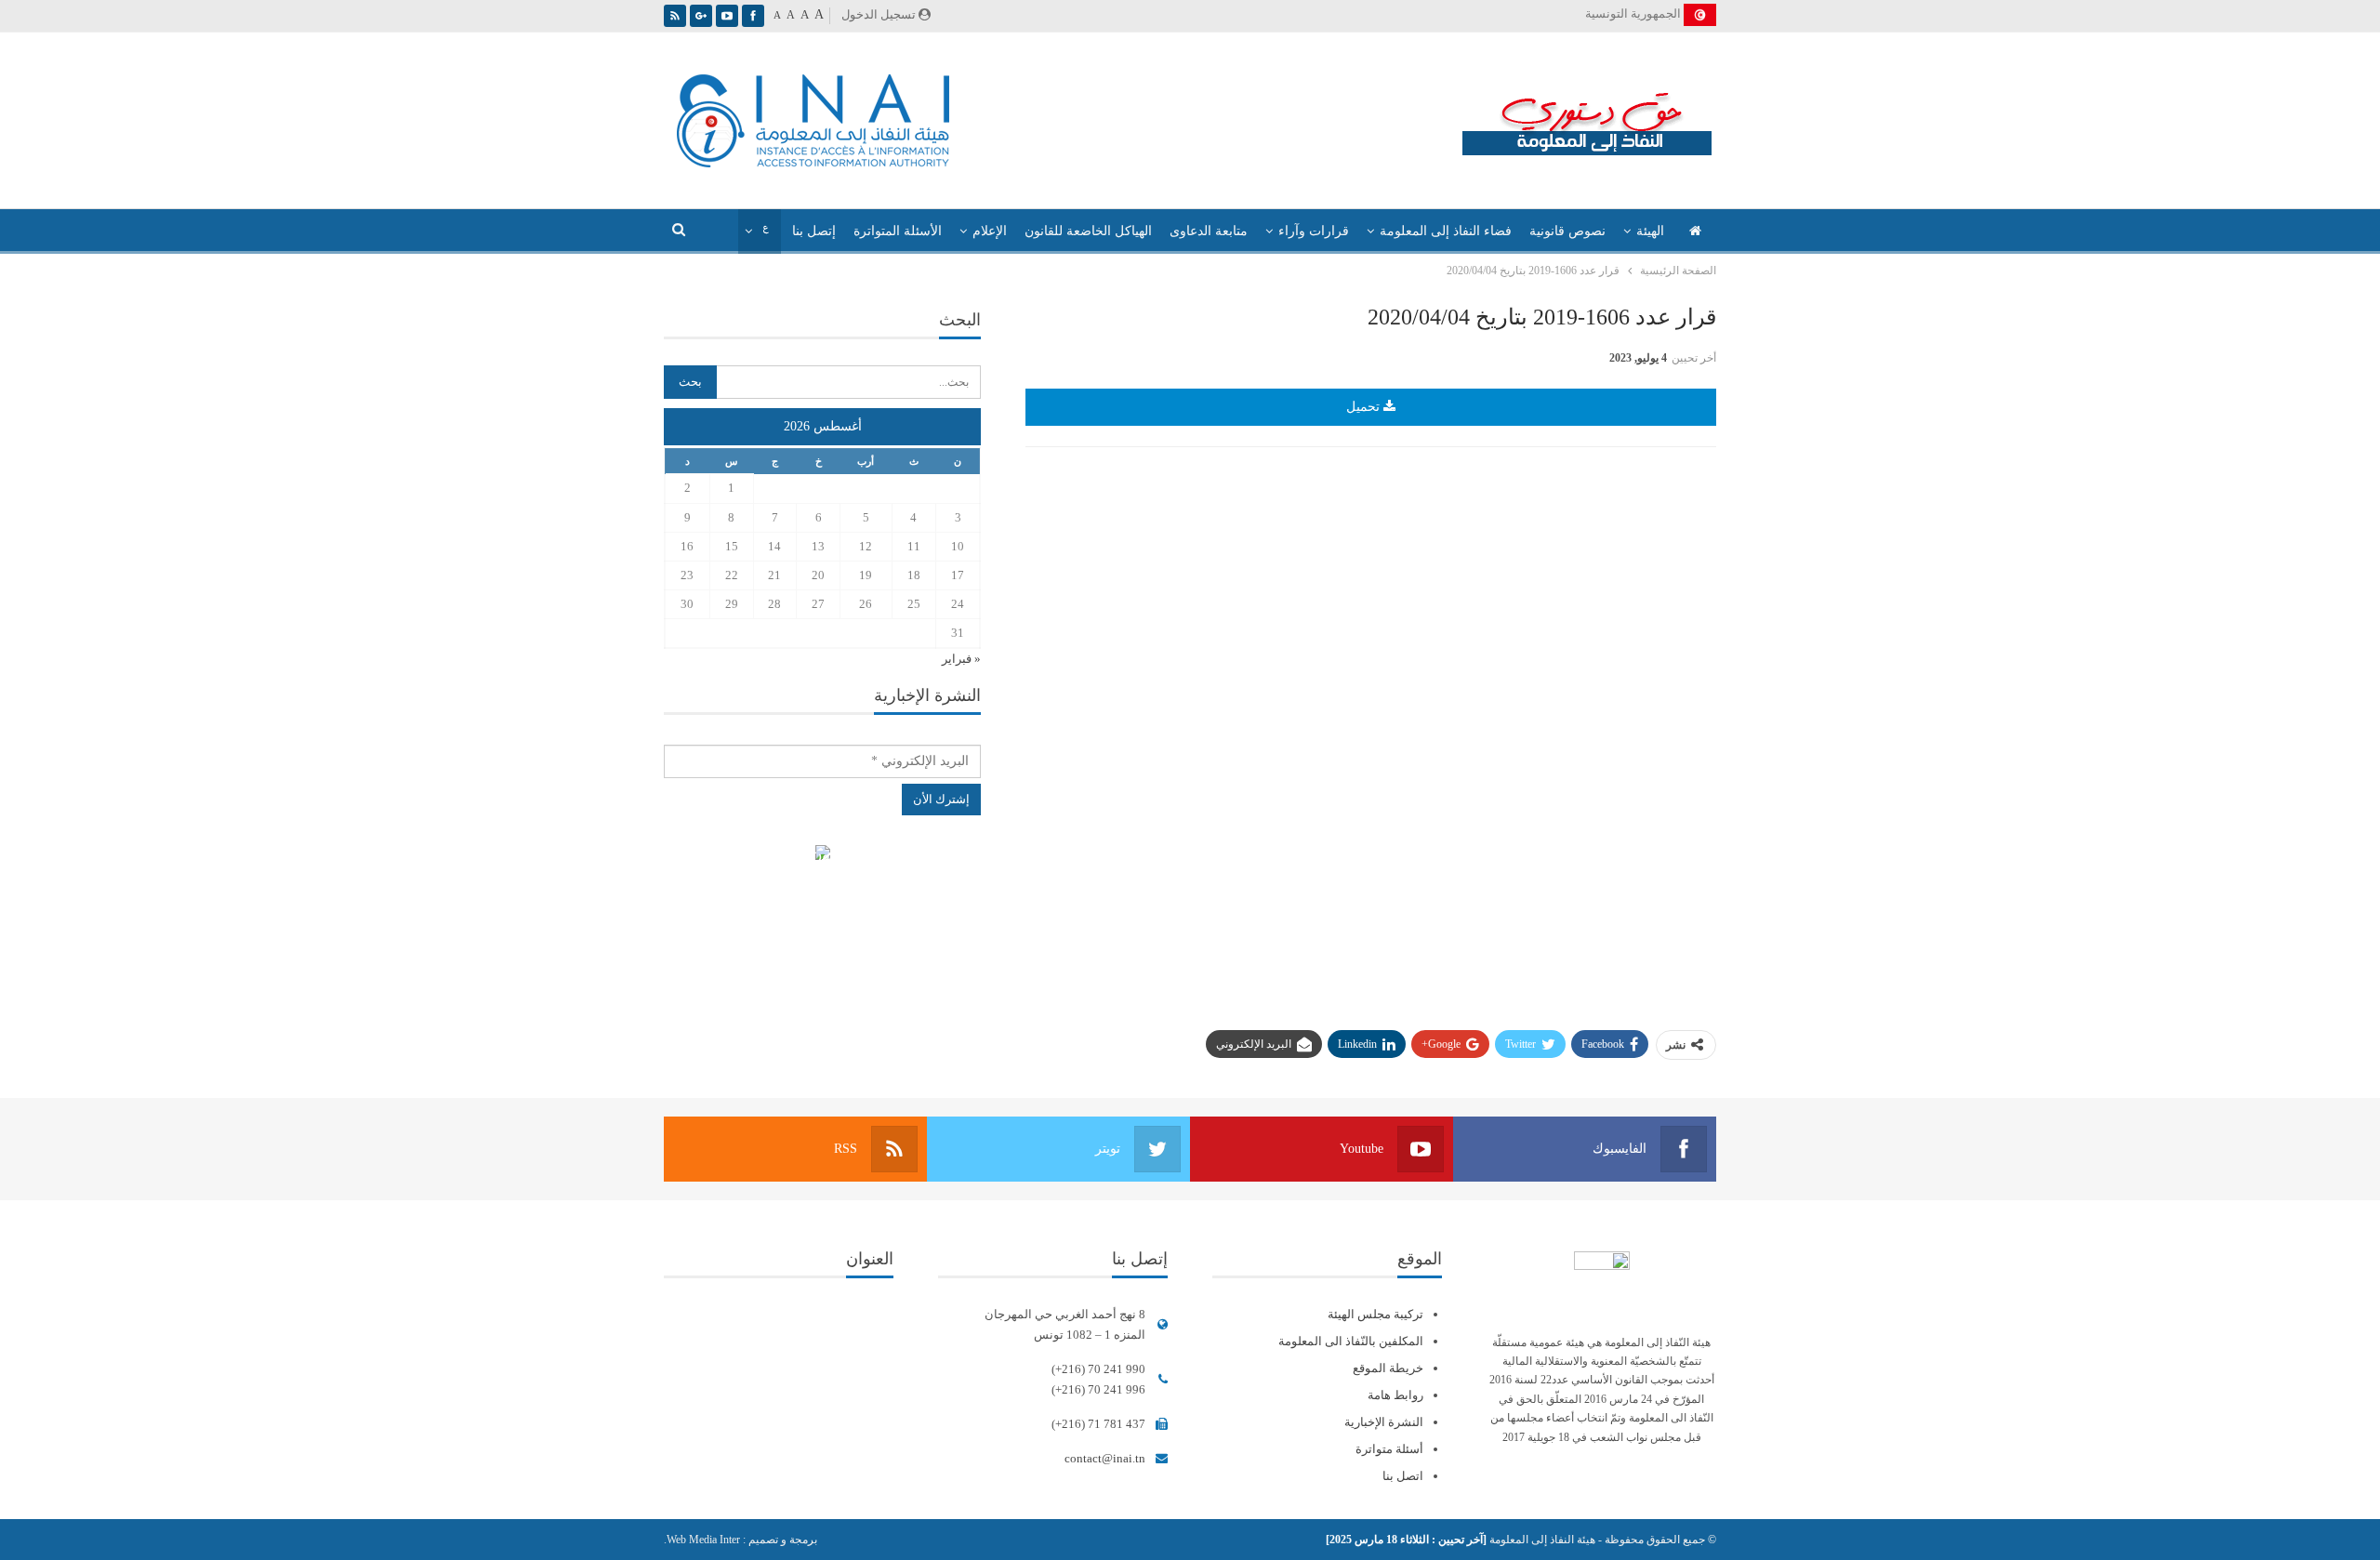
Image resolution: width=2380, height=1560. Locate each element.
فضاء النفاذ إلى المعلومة (1446, 231)
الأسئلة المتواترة (898, 231)
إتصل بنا (814, 231)
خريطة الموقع (1388, 1368)
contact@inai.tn (1105, 1458)
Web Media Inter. (702, 1540)
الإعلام (990, 231)
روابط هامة (1395, 1395)
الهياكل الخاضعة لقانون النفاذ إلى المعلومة (822, 855)
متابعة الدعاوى (1209, 231)
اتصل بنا (1403, 1476)
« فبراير (961, 659)
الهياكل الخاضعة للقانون (1088, 231)
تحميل (1365, 407)
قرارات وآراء (1314, 231)
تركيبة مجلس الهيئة (1375, 1314)
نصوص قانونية (1567, 231)
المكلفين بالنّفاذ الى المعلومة (1351, 1341)
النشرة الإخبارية (1384, 1422)
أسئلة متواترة (1389, 1449)
